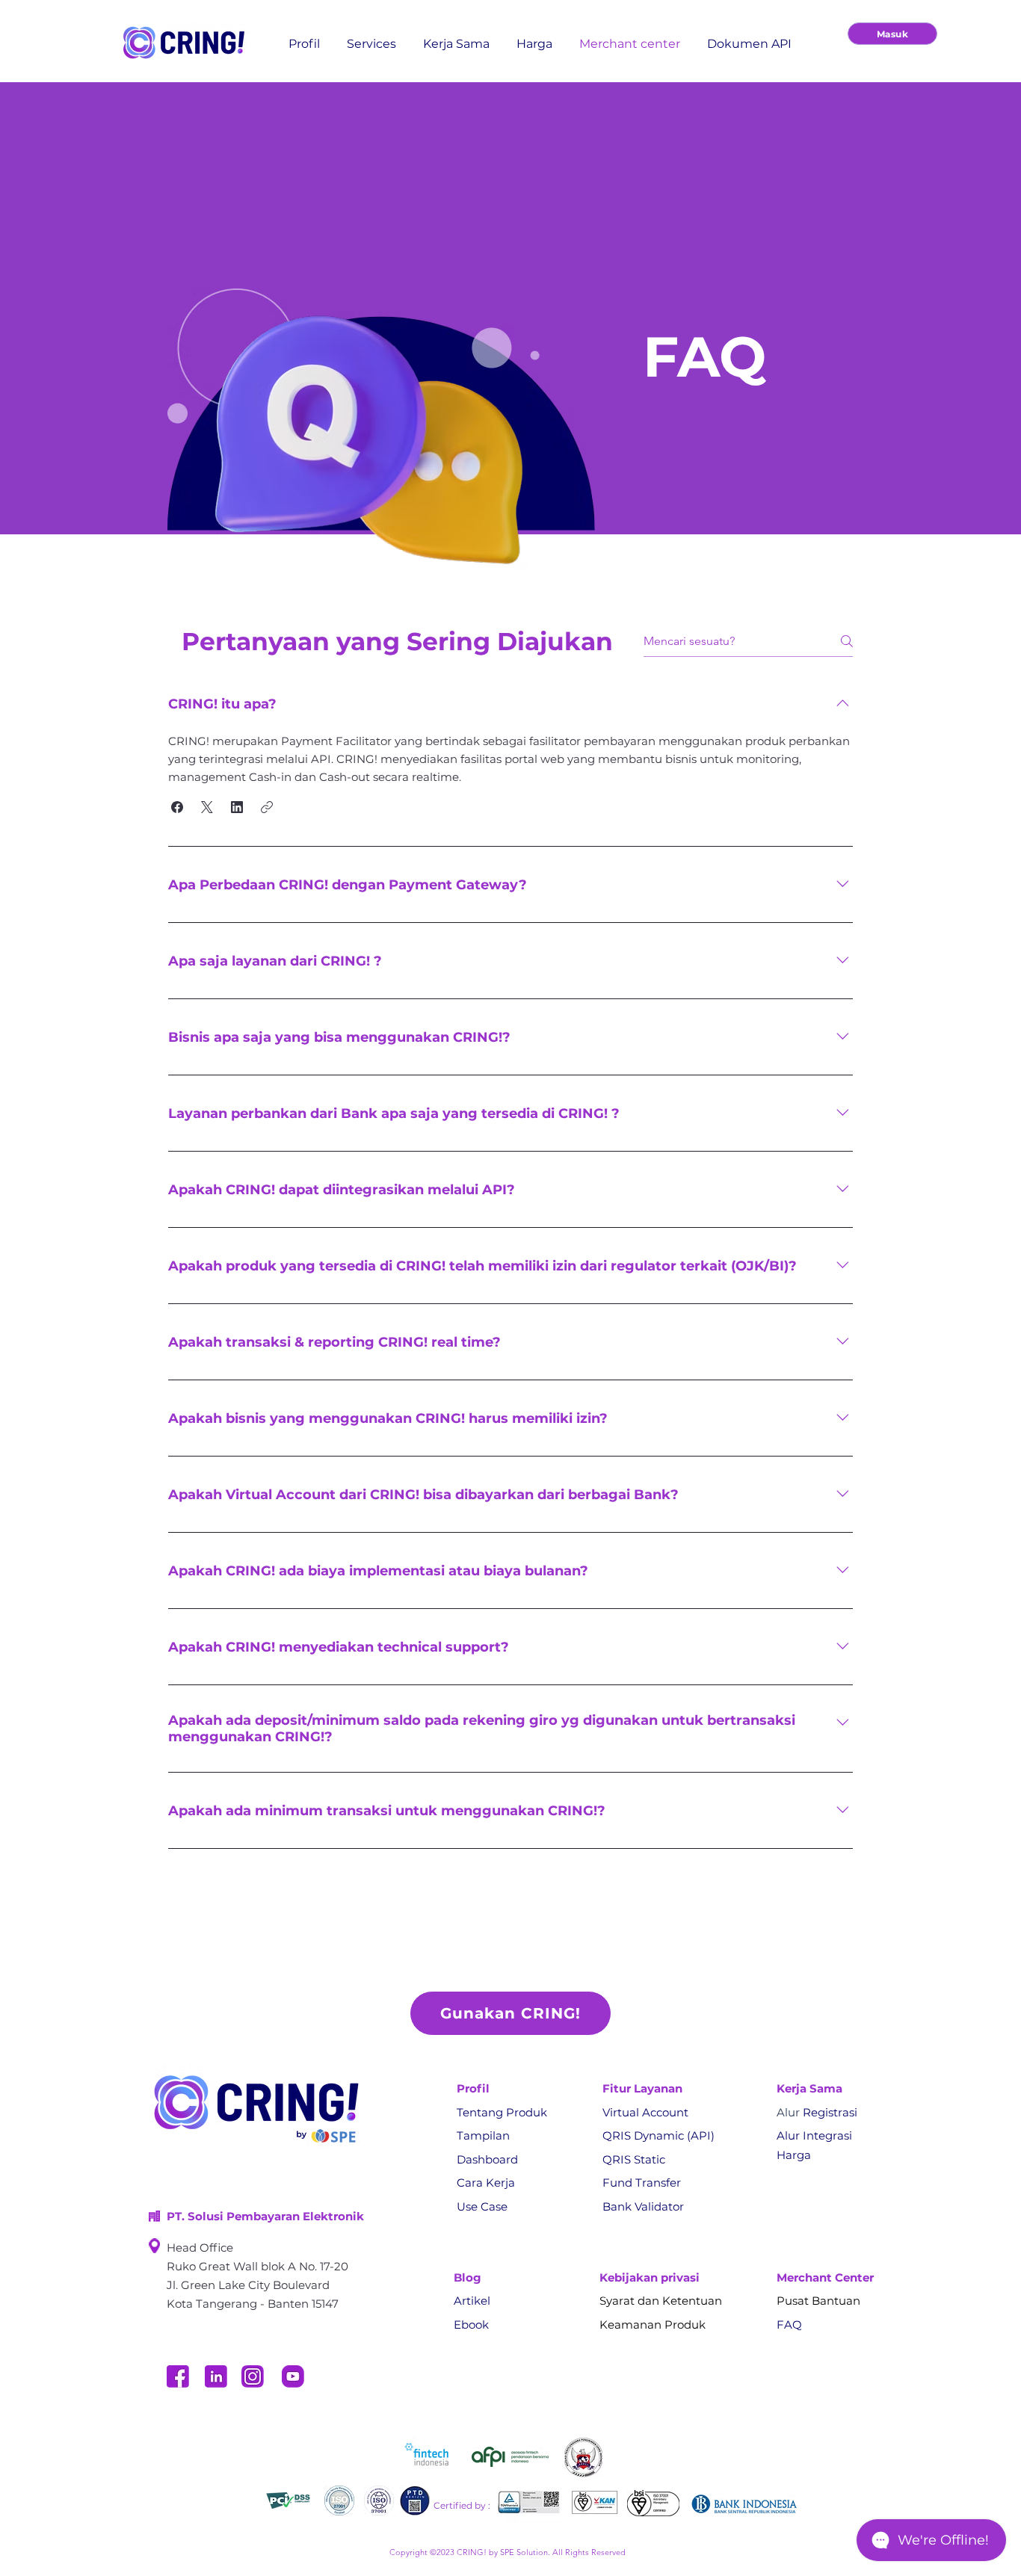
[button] (177, 807)
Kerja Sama (809, 2088)
